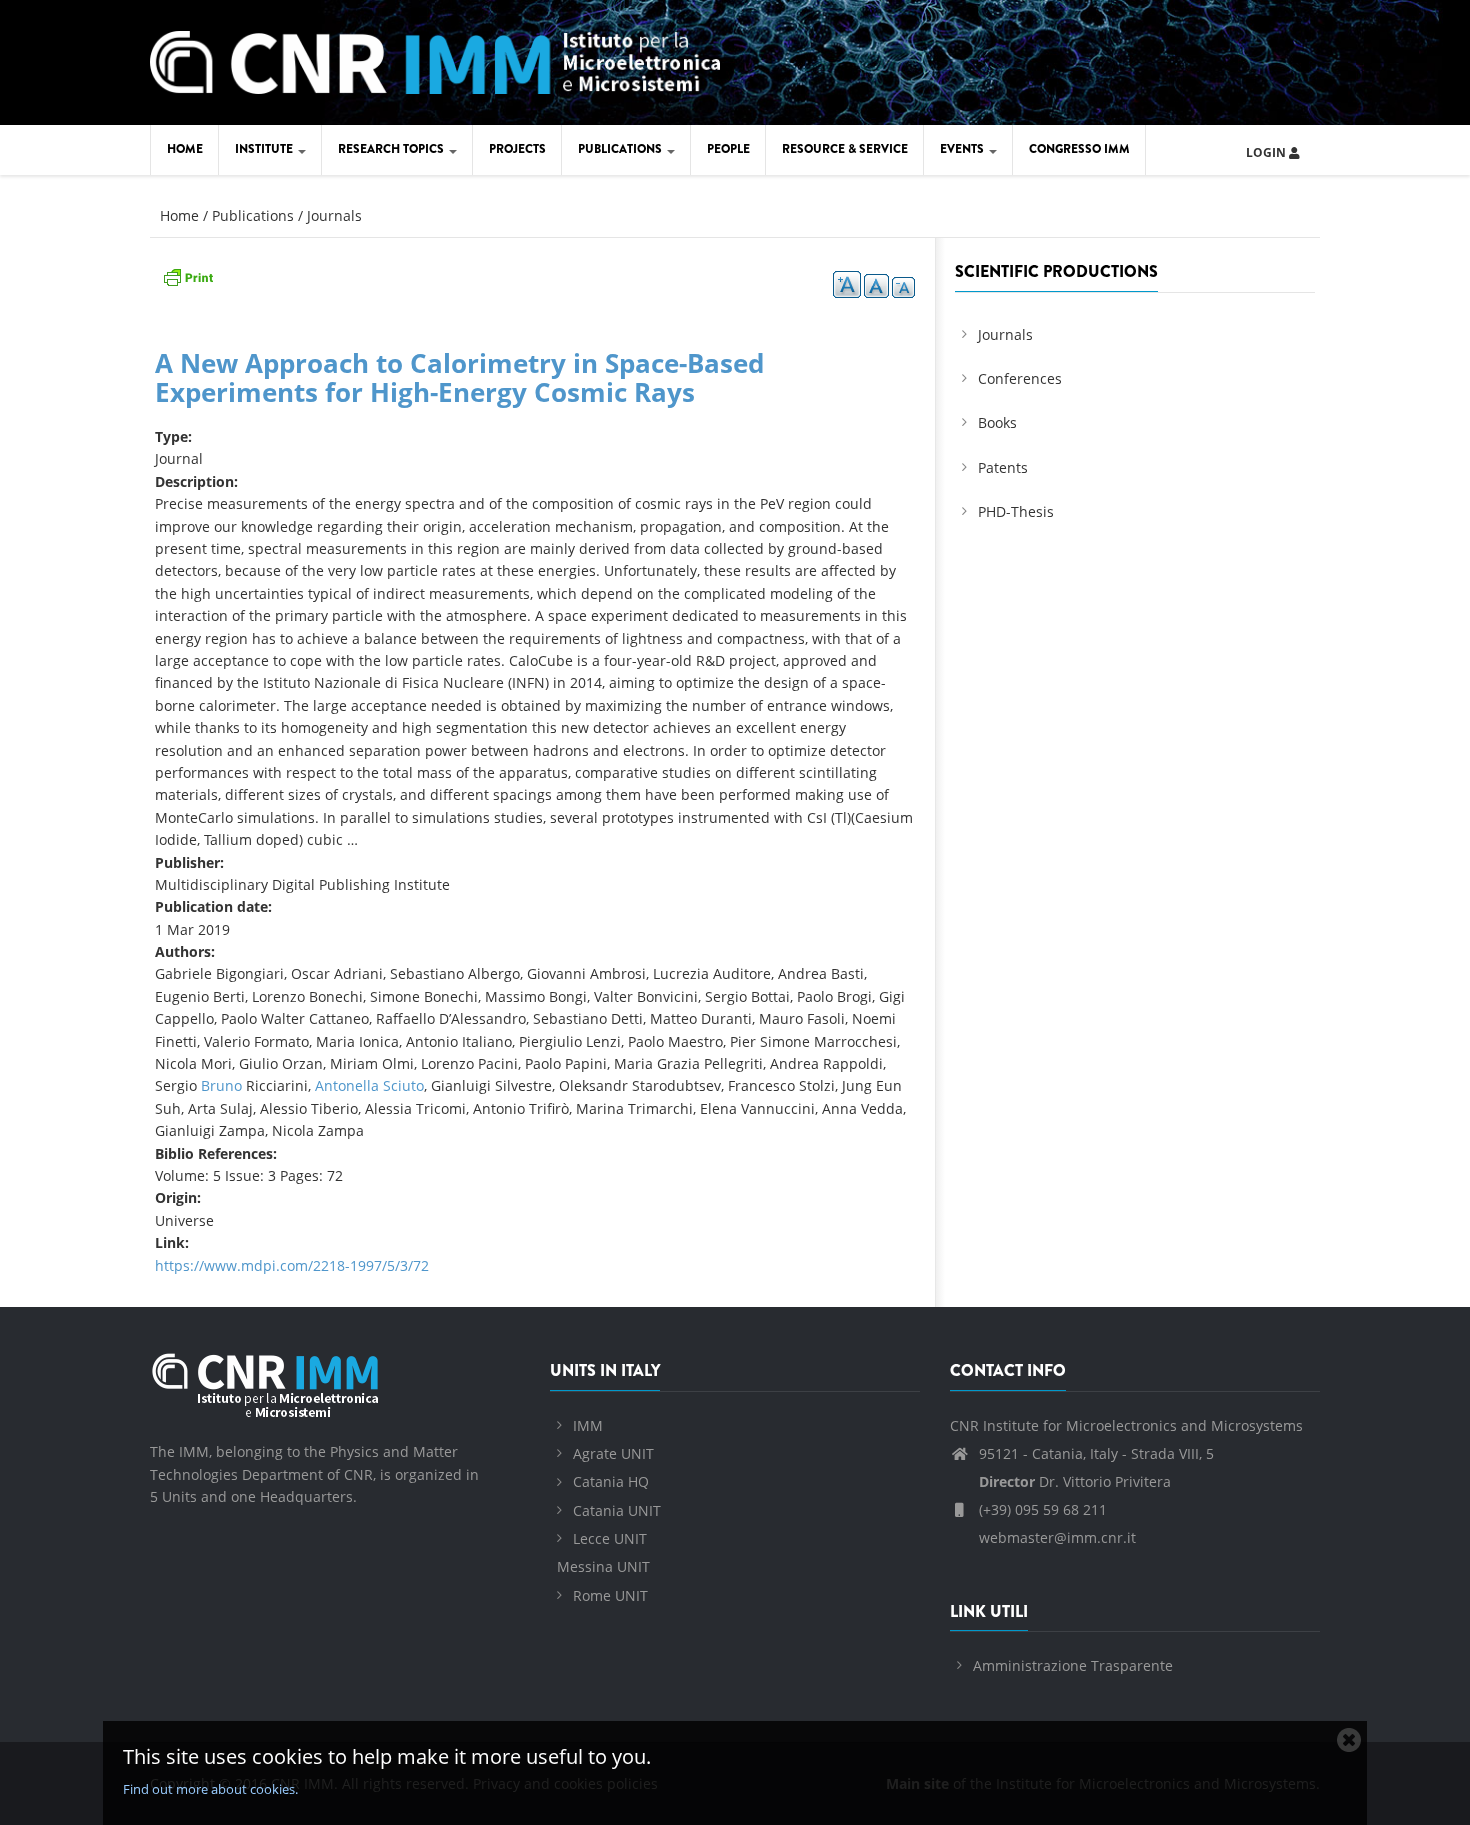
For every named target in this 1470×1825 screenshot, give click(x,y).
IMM (588, 1425)
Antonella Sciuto (369, 1085)
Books (997, 422)
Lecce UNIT (610, 1538)
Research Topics (392, 149)
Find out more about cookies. (210, 1789)
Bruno (221, 1085)
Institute (265, 149)
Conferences (1020, 378)
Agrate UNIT (613, 1453)
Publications (621, 149)
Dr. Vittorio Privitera (1075, 1481)
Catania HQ (611, 1481)
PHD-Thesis (1016, 511)
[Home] (435, 59)
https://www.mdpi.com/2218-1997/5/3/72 (292, 1265)
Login (1267, 152)
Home (185, 149)
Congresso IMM (1079, 149)
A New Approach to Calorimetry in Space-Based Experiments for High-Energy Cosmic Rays (459, 377)
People (728, 149)
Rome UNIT (610, 1595)
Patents (1003, 467)
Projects (517, 149)
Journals (334, 215)
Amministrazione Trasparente (1073, 1665)
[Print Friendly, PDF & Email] (188, 275)
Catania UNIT (617, 1510)
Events (963, 149)
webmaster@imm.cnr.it (1055, 1537)
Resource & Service (845, 149)
